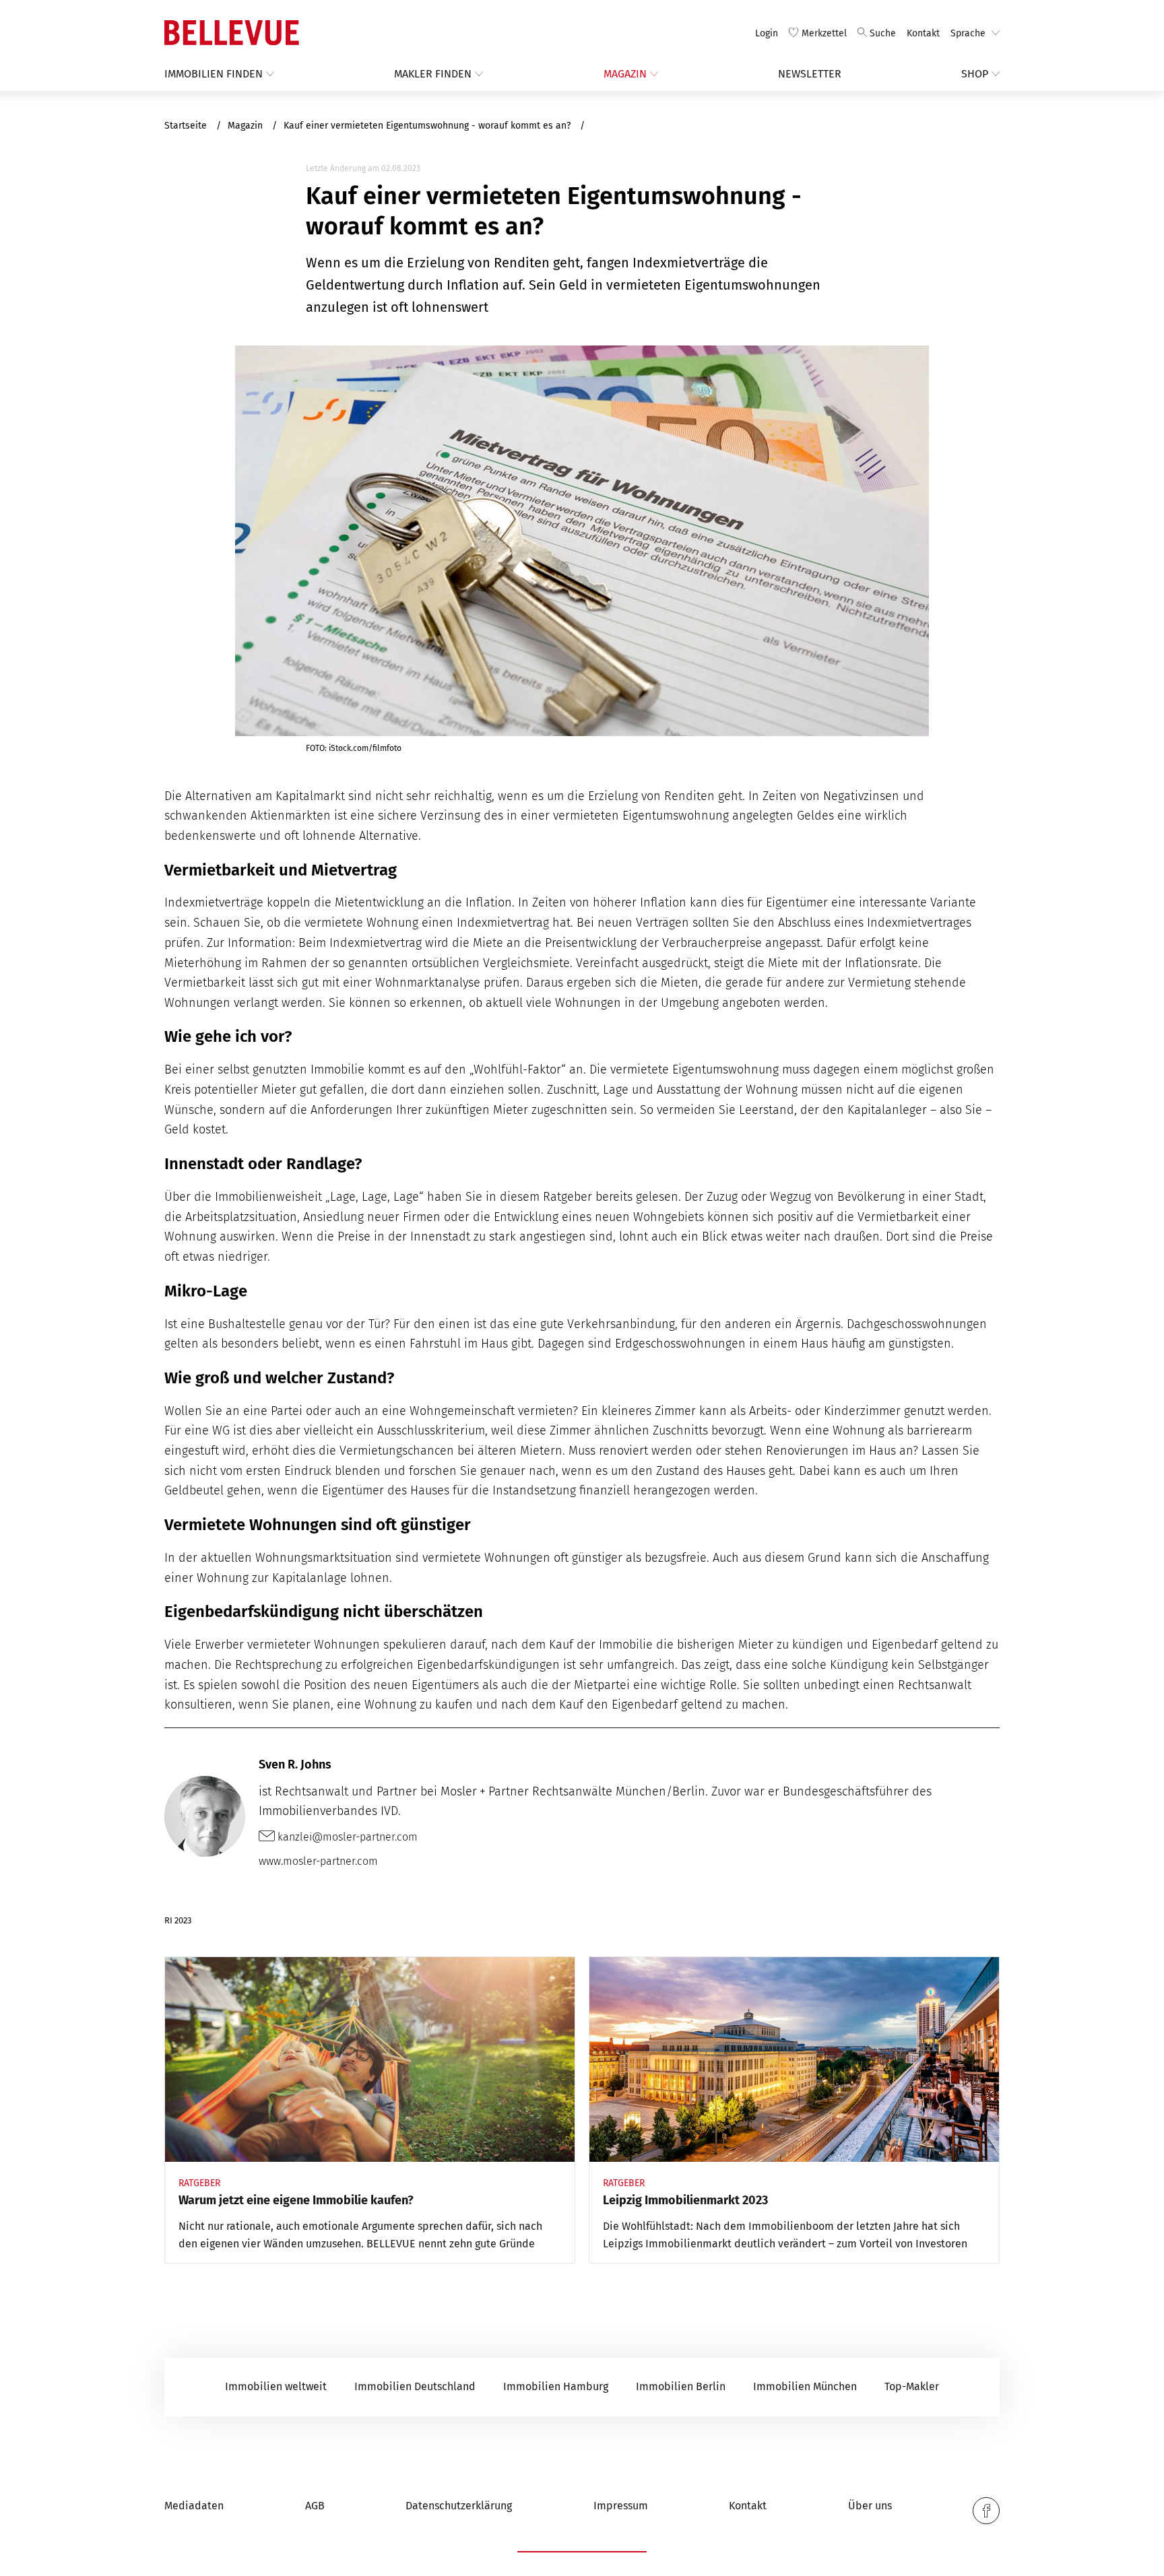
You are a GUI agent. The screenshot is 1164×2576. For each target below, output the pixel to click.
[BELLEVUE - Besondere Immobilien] (232, 33)
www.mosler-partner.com (318, 1861)
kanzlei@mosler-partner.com (346, 1837)
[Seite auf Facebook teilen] (986, 2511)
